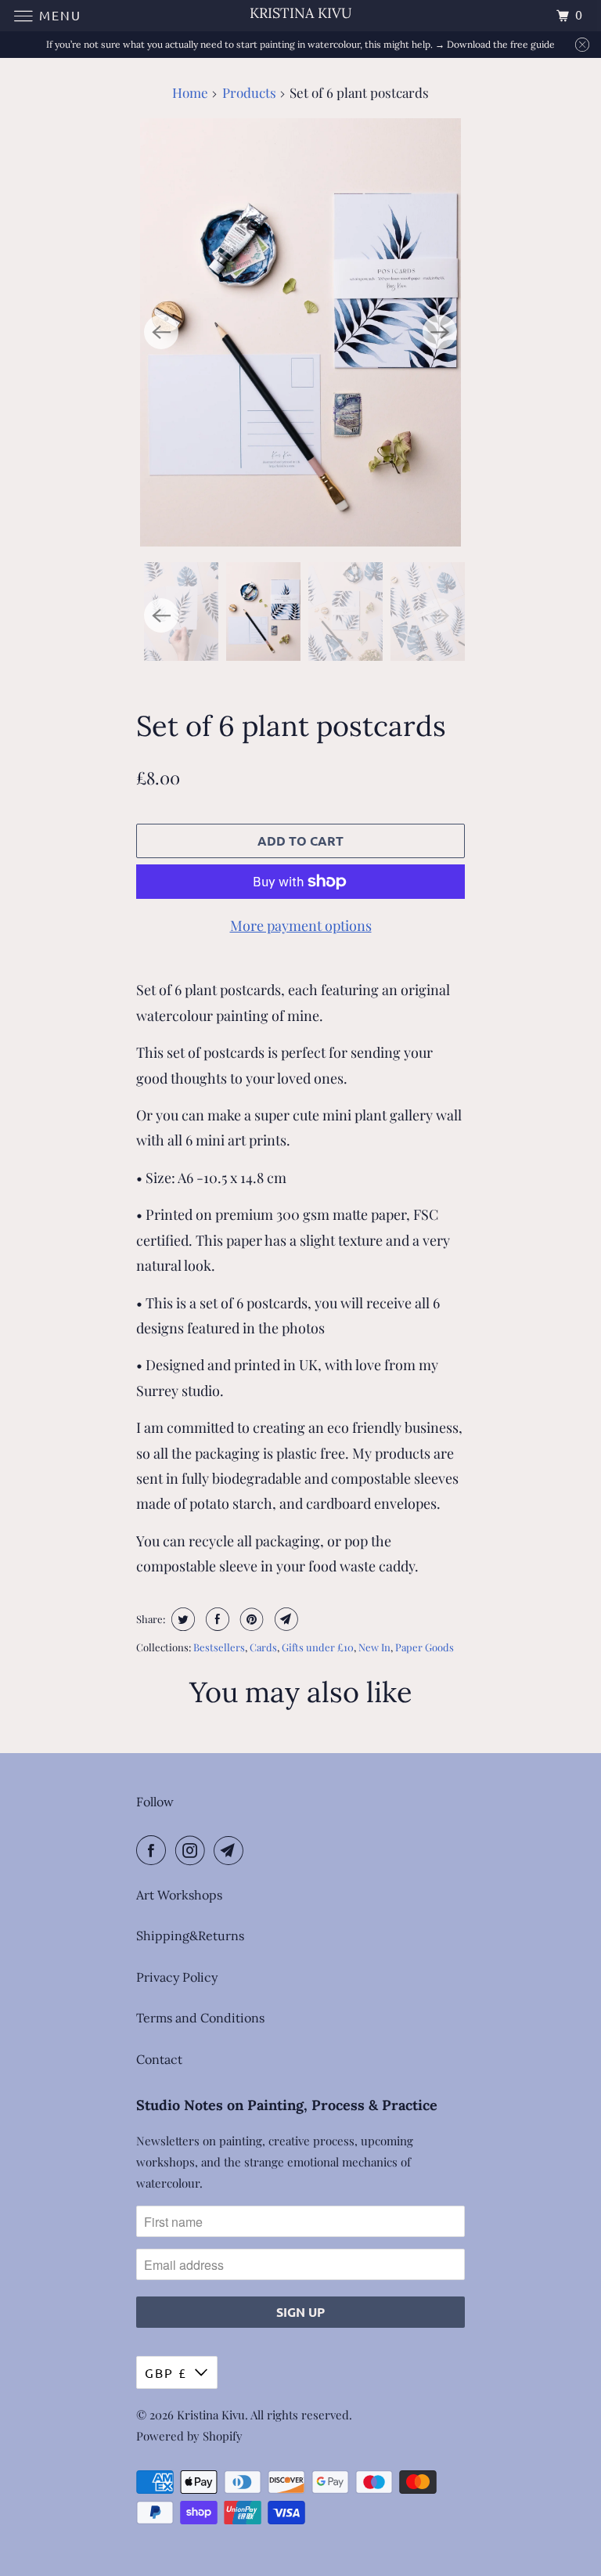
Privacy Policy (177, 1977)
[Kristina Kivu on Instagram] (193, 1850)
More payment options (301, 925)
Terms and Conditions (200, 2018)
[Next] (440, 332)
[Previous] (161, 332)
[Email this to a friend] (284, 1619)
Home (190, 92)
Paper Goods (425, 1647)
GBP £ (166, 2372)
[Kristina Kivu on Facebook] (154, 1850)
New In (374, 1647)
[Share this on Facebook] (216, 1619)
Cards (263, 1647)
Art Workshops (179, 1895)
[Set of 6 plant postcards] (300, 332)
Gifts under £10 (318, 1647)
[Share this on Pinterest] (250, 1619)
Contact (159, 2059)
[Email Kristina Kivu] (232, 1850)
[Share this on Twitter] (181, 1619)
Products (249, 92)
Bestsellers (219, 1647)
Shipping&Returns (190, 1936)
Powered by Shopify (189, 2436)
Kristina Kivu (211, 2415)
